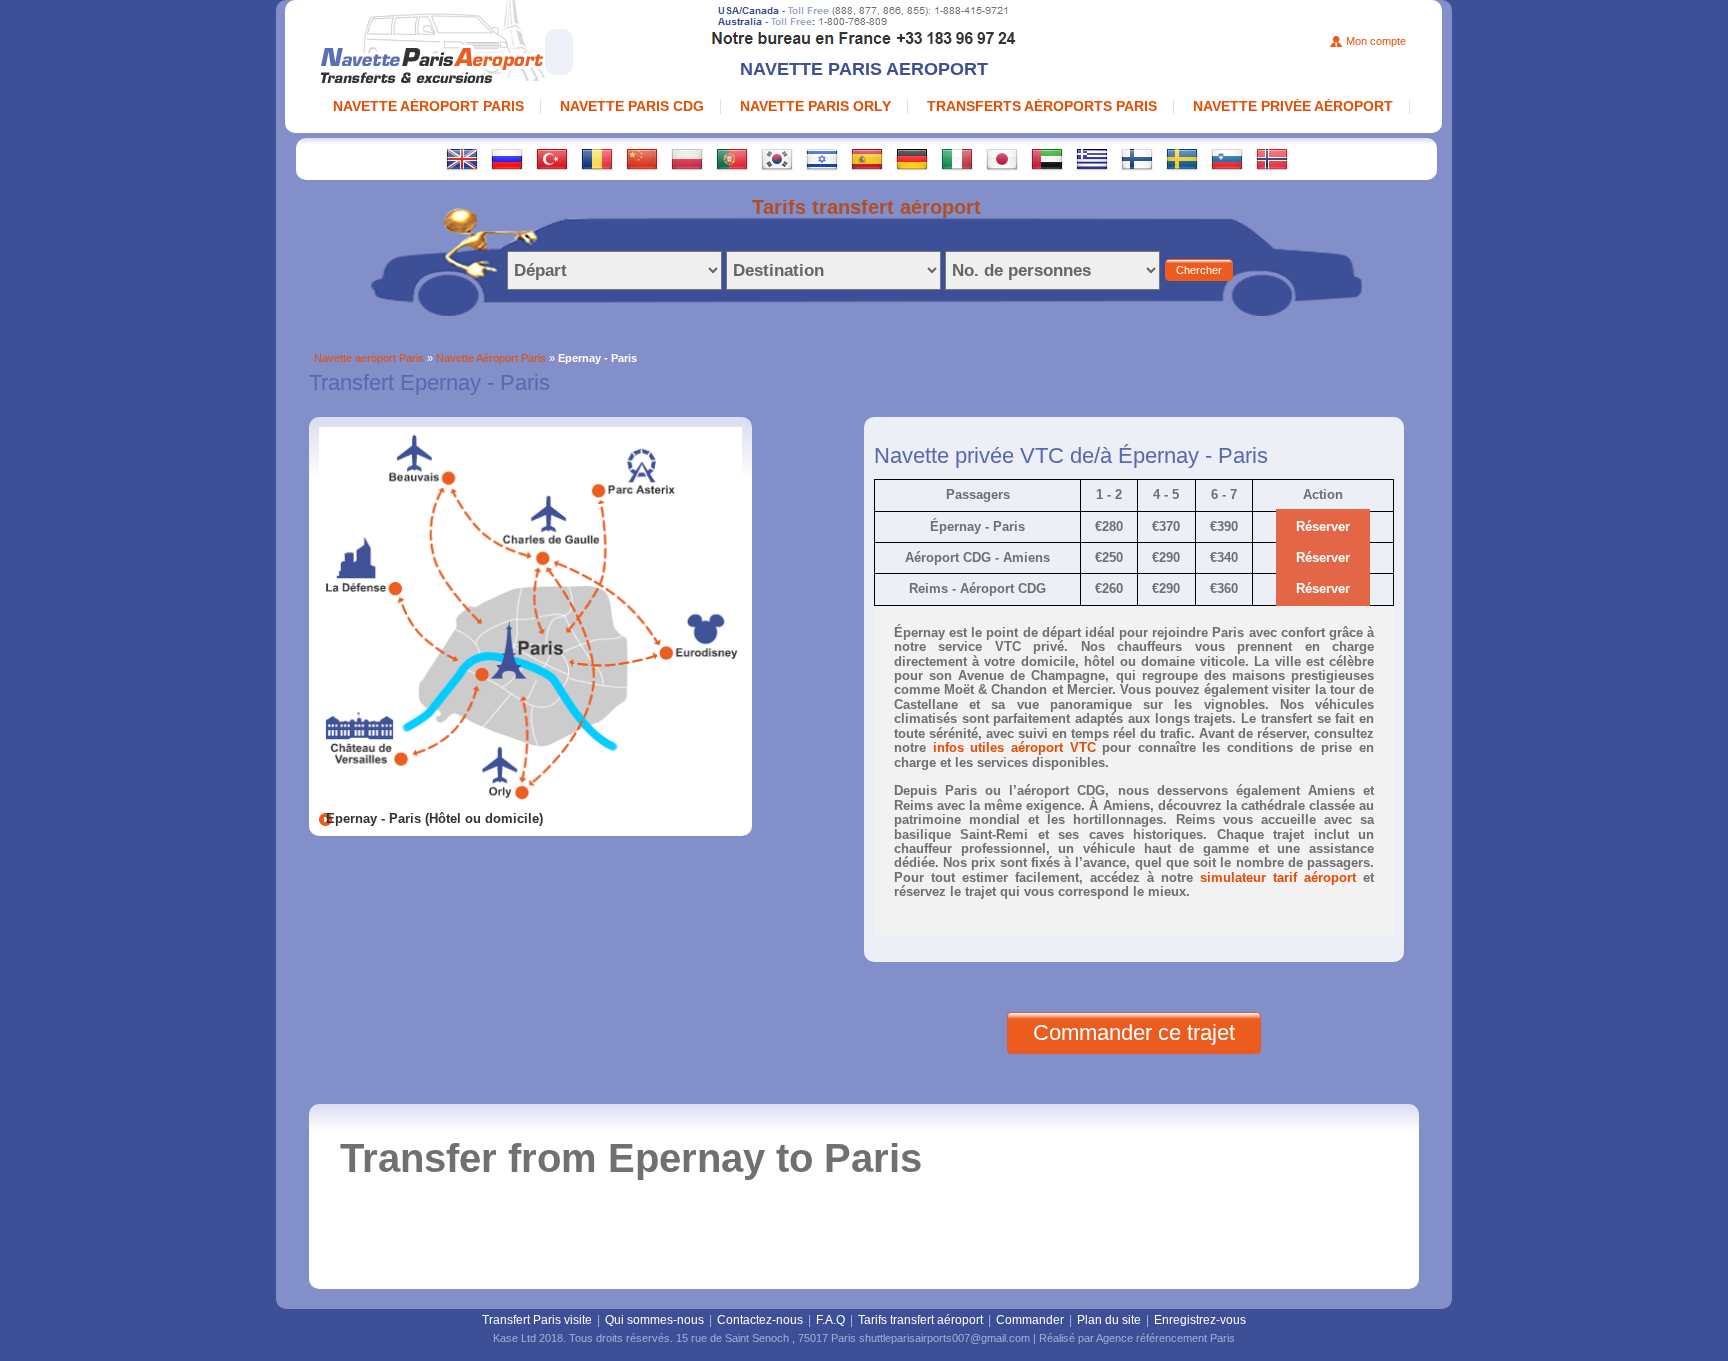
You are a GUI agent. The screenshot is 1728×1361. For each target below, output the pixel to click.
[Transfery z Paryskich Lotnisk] (687, 158)
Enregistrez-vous (1200, 1320)
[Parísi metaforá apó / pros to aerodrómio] (1092, 158)
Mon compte (1376, 41)
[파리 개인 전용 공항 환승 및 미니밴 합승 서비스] (777, 158)
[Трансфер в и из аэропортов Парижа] (507, 158)
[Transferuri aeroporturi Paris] (597, 158)
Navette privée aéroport (1293, 106)
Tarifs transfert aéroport (920, 1320)
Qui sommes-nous (654, 1320)
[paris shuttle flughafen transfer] (912, 158)
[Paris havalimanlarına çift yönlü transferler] (552, 158)
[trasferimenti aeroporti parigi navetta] (957, 158)
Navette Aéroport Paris (428, 106)
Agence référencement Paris (1165, 1338)
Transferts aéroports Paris (1042, 106)
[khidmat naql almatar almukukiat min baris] (1047, 158)
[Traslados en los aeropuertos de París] (867, 158)
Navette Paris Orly (815, 106)
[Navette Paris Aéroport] (491, 44)
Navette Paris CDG (632, 106)
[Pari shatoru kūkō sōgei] (1002, 158)
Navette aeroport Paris (369, 358)
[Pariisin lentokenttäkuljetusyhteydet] (1137, 158)
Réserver (1323, 526)
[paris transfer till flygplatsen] (1182, 158)
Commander (1030, 1320)
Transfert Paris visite (537, 1320)
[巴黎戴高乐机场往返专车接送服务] (642, 158)
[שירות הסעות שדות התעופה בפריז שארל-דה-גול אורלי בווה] (822, 158)
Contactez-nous (760, 1320)
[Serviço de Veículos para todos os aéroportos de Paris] (732, 158)
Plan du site (1109, 1320)
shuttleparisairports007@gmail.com (944, 1338)
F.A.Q (830, 1320)
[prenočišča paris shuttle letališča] (1227, 158)
